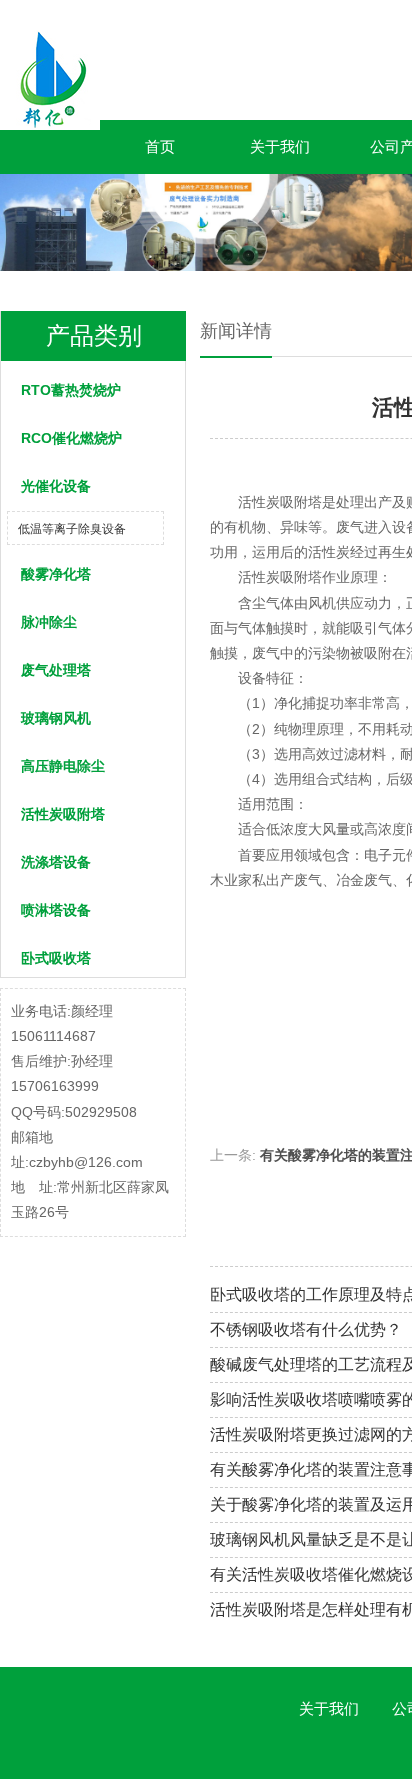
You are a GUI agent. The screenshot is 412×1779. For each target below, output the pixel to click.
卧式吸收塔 (56, 958)
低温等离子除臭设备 (72, 529)
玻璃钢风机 (56, 718)
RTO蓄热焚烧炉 (71, 390)
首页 (160, 146)
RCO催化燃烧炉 (71, 438)
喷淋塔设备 (56, 910)
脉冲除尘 (49, 622)
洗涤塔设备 (56, 862)
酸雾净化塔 (56, 574)
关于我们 (280, 146)
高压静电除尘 (63, 766)
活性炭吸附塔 (63, 814)
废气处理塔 (56, 670)
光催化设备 (56, 486)
